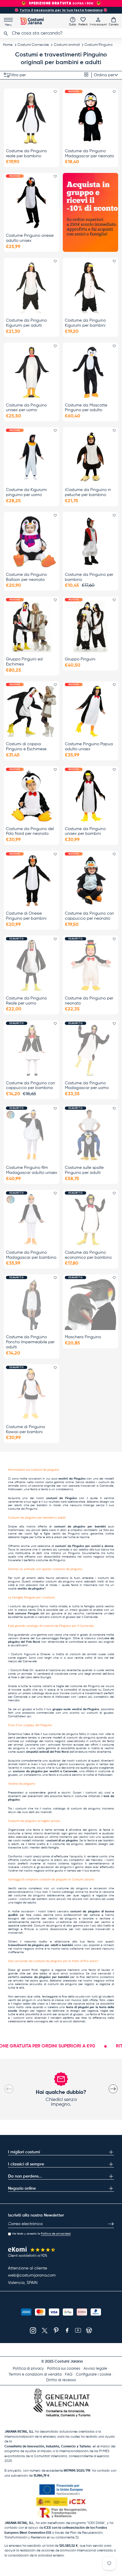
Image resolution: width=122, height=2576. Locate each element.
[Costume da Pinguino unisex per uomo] (32, 372)
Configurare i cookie (94, 2375)
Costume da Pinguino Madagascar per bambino (31, 1255)
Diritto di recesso (61, 2380)
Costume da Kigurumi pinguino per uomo (26, 492)
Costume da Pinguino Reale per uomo (26, 1001)
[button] (114, 21)
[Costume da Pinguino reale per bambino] (32, 118)
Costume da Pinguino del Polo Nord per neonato (30, 831)
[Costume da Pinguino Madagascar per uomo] (90, 1050)
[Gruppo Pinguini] (90, 626)
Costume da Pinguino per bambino (89, 577)
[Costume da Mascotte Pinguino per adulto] (90, 372)
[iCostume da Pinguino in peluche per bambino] (90, 457)
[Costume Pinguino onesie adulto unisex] (32, 203)
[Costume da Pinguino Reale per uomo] (32, 965)
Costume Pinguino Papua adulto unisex (89, 747)
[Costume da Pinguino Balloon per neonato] (32, 542)
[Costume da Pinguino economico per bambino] (90, 1220)
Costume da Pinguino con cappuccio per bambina (30, 1086)
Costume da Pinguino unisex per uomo (26, 408)
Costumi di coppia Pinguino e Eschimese (26, 747)
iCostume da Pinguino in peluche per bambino (88, 492)
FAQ (69, 2375)
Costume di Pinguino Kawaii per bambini (25, 1429)
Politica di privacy (28, 2369)
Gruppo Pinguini (80, 659)
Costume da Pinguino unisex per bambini (85, 831)
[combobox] (61, 33)
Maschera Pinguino (83, 1337)
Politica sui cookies (64, 2369)
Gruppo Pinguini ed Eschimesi (24, 662)
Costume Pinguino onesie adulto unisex (30, 238)
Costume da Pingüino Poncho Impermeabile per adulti (30, 1342)
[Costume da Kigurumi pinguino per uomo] (32, 457)
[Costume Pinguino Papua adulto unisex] (90, 711)
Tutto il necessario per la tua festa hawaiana (61, 10)
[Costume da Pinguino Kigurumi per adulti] (32, 288)
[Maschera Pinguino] (90, 1304)
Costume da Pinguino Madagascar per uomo (87, 1086)
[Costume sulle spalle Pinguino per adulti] (90, 1135)
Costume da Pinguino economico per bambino (88, 1255)
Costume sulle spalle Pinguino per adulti (84, 1170)
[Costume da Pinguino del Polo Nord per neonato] (32, 796)
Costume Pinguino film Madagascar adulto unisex (32, 1170)
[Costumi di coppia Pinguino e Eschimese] (32, 711)
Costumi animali (67, 45)
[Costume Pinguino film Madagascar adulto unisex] (32, 1135)
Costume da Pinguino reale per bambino (26, 154)
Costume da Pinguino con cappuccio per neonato (89, 916)
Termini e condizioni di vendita (35, 2375)
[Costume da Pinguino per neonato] (90, 965)
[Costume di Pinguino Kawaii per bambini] (32, 1394)
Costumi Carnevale (33, 45)
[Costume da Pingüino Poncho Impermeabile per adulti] (32, 1304)
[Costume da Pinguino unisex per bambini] (90, 796)
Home (8, 45)
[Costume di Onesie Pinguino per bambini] (32, 881)
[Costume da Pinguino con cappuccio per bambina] (32, 1050)
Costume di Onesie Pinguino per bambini (26, 916)
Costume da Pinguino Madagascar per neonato (89, 154)
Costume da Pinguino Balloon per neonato (26, 577)
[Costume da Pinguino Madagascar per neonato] (90, 118)
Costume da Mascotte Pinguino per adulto (86, 408)
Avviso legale (95, 2369)
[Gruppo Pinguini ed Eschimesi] (32, 626)
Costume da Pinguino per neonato (89, 1001)
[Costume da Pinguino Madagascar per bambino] (32, 1220)
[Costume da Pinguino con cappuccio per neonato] (90, 881)
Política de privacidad (56, 2234)
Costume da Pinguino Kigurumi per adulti (26, 323)
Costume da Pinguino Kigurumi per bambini (85, 323)
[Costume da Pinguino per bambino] (90, 542)
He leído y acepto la (41, 2234)
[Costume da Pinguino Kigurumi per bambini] (90, 288)
